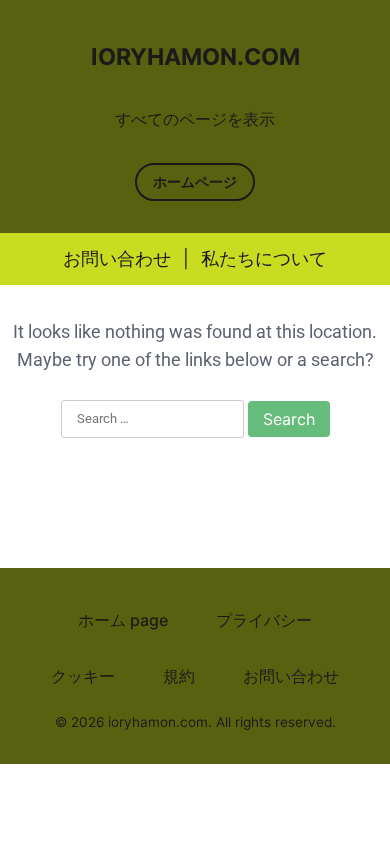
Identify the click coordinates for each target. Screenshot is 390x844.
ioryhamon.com (195, 57)
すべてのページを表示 (195, 119)
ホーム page (123, 620)
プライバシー (264, 620)
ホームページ (195, 181)
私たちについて (264, 258)
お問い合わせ (117, 258)
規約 (179, 676)
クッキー (83, 676)
